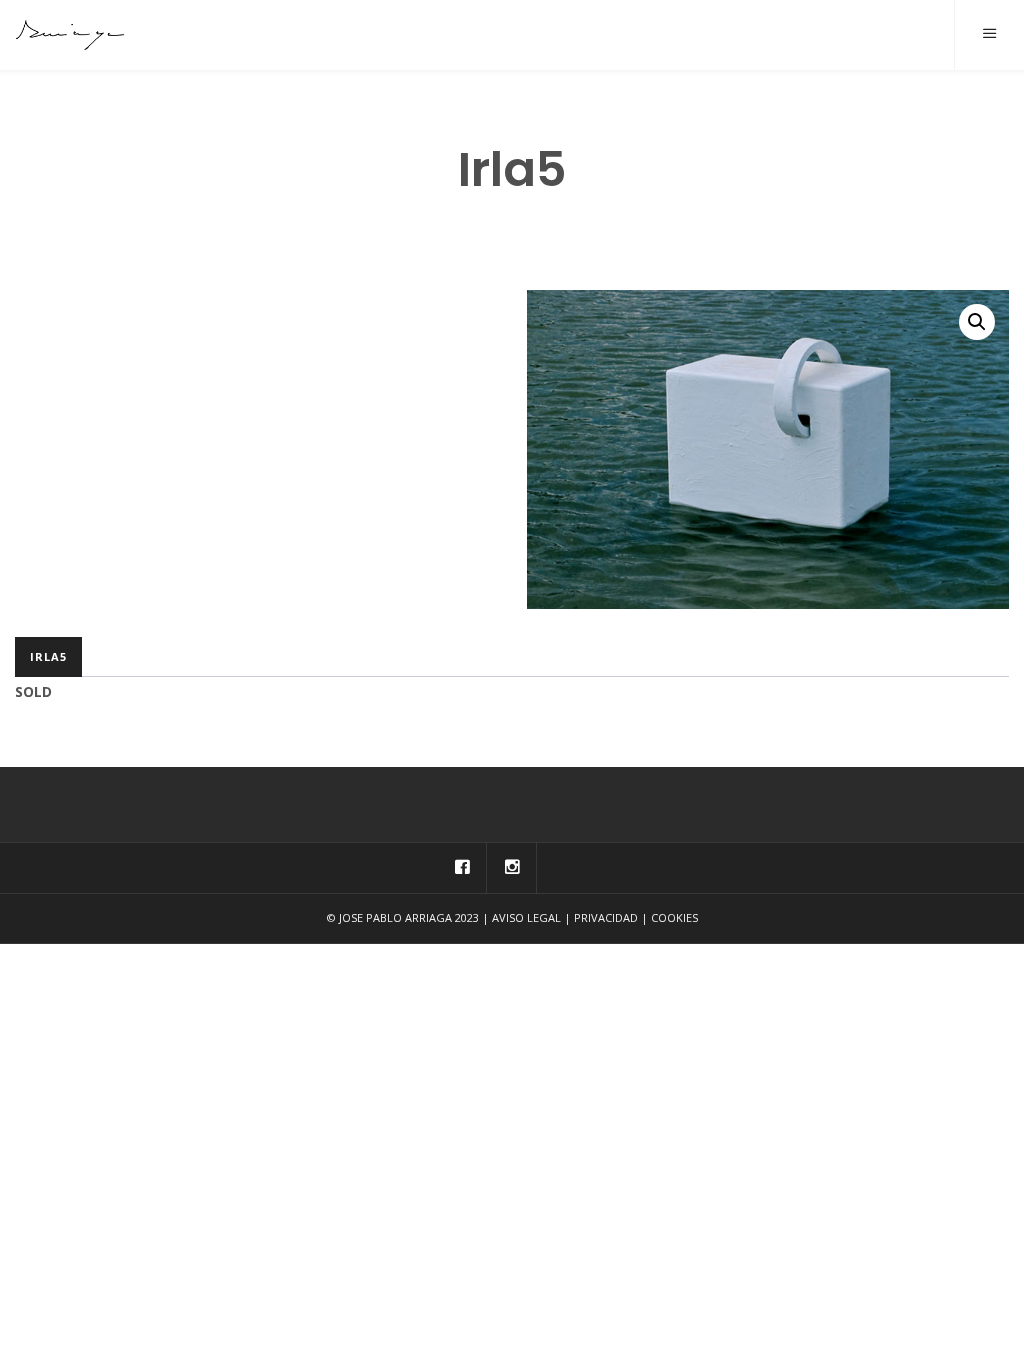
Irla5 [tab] (48, 656)
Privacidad (606, 917)
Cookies (674, 917)
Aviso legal (526, 917)
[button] (977, 322)
